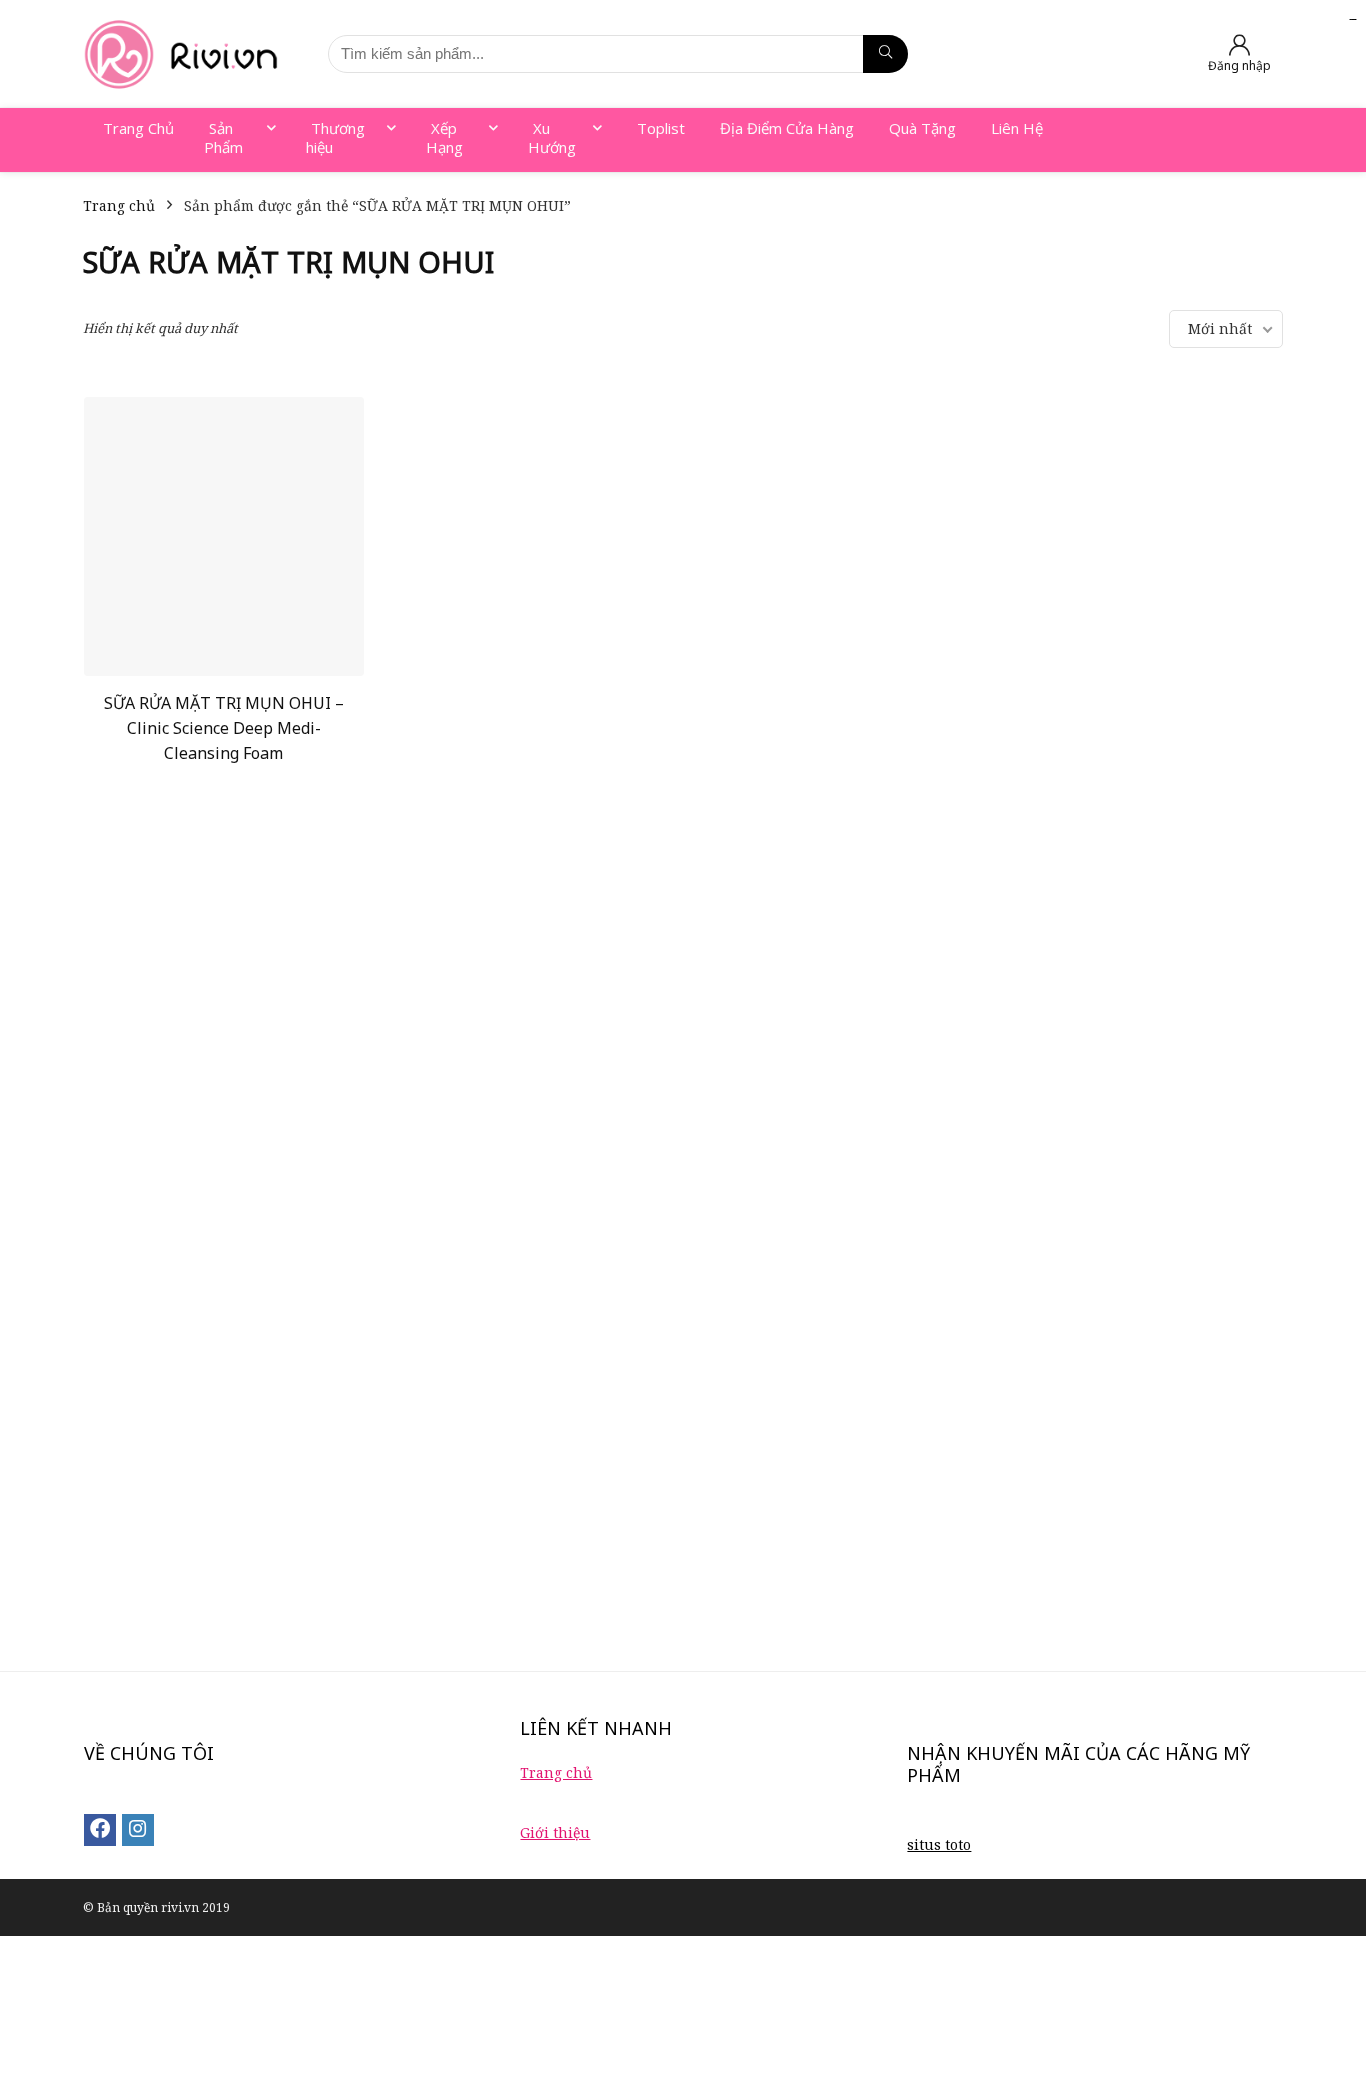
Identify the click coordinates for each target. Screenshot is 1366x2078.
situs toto (939, 1844)
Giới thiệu (555, 1832)
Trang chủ (119, 205)
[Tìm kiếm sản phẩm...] (885, 54)
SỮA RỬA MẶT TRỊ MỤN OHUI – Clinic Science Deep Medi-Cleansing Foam (224, 728)
